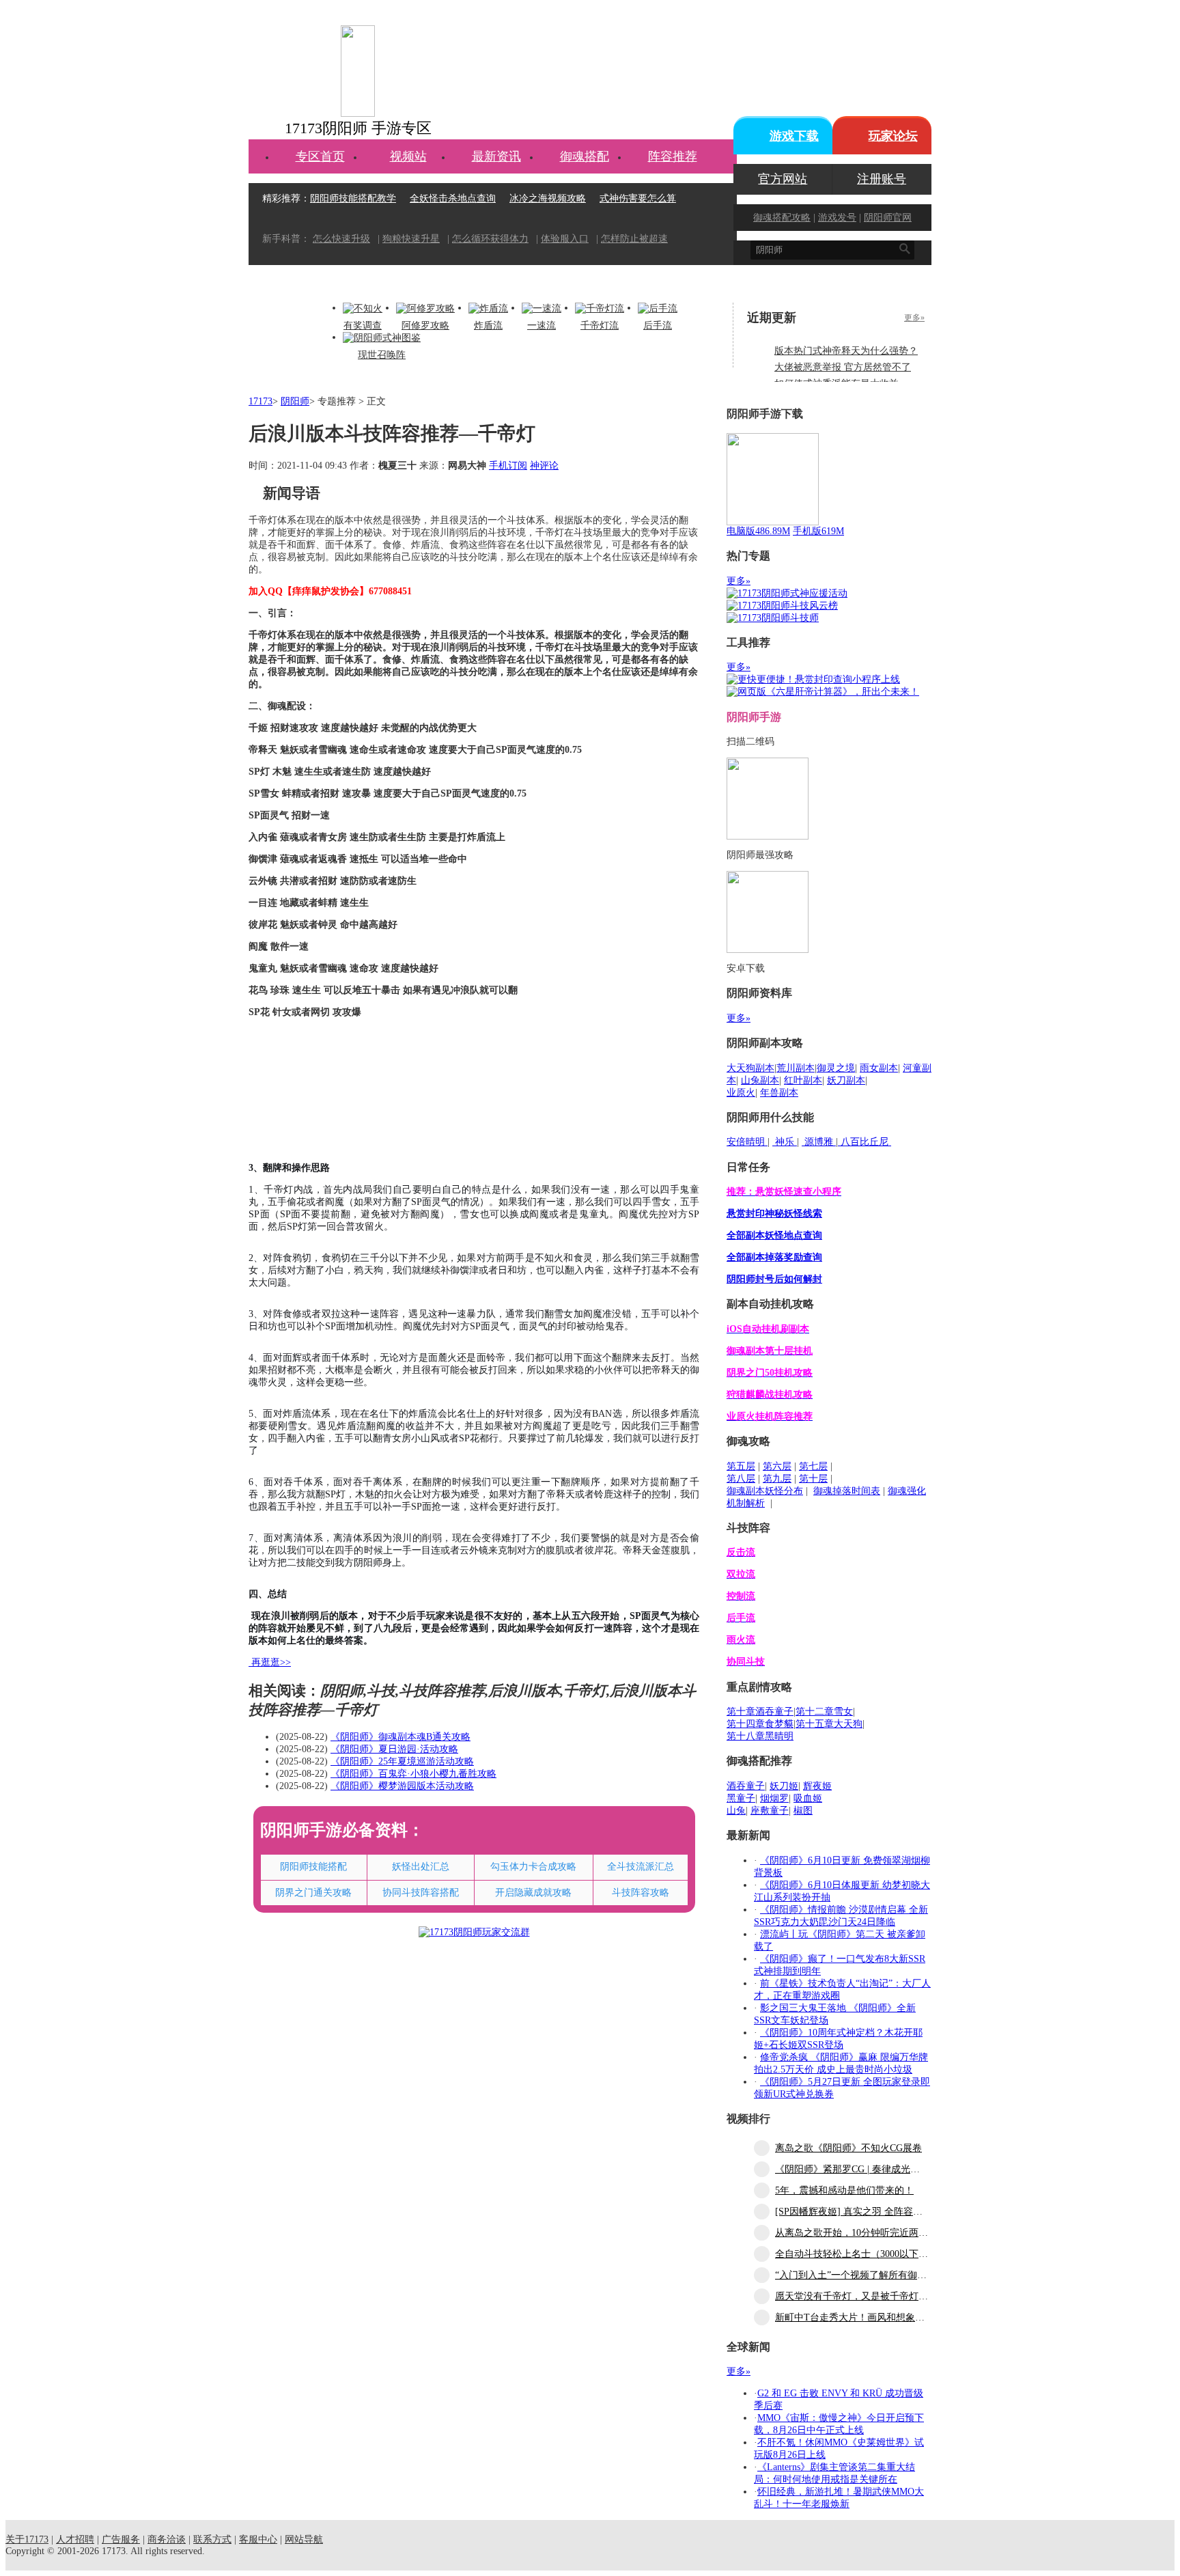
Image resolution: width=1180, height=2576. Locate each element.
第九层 (777, 1479)
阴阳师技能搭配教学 (353, 198)
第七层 (813, 1466)
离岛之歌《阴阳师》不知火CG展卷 (848, 2148)
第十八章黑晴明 (760, 1736)
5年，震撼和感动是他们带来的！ (844, 2190)
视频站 (408, 156)
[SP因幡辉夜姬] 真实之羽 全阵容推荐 (854, 2212)
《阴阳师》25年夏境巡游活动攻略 (402, 1761)
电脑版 (758, 531)
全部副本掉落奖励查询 (774, 1257)
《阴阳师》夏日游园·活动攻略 (394, 1749)
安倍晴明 (747, 1142)
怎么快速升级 (341, 239)
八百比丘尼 (865, 1142)
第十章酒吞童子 (760, 1712)
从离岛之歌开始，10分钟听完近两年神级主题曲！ (880, 2233)
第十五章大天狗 (829, 1724)
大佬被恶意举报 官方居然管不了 (843, 367)
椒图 (803, 1811)
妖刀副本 (846, 1080)
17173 (261, 401)
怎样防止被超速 (634, 239)
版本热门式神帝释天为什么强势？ (846, 351)
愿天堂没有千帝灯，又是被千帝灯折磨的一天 (871, 2296)
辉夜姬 (817, 1786)
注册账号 (882, 179)
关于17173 (27, 2539)
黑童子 (741, 1798)
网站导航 (304, 2539)
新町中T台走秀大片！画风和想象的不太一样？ (874, 2317)
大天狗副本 (750, 1068)
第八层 (741, 1479)
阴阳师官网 (888, 218)
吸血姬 (808, 1798)
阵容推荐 (673, 156)
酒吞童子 (746, 1786)
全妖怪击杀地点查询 (453, 198)
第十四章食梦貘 (760, 1724)
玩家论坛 (893, 136)
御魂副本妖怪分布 (765, 1491)
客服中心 (258, 2539)
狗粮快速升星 (411, 239)
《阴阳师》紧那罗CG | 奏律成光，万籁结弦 (867, 2169)
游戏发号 (837, 218)
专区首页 (320, 156)
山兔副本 (760, 1080)
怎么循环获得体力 (490, 239)
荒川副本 (796, 1068)
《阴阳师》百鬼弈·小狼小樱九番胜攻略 (413, 1774)
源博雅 (819, 1142)
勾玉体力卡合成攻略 (533, 1867)
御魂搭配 (585, 156)
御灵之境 (836, 1068)
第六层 (777, 1466)
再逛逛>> (271, 1662)
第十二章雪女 (824, 1712)
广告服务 (121, 2539)
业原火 (741, 1093)
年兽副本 (779, 1093)
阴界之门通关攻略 (313, 1893)
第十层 (813, 1479)
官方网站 (783, 179)
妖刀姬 (784, 1786)
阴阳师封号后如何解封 (774, 1279)
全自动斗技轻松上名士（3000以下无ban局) (865, 2254)
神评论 (544, 466)
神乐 (785, 1142)
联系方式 (212, 2539)
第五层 (741, 1466)
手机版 (818, 531)
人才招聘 (75, 2539)
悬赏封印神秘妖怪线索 (774, 1214)
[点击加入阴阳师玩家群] (474, 1932)
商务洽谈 (167, 2539)
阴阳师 (295, 401)
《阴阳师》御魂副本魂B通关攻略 (401, 1737)
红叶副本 (803, 1080)
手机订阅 (508, 466)
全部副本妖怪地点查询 (774, 1235)
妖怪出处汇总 (421, 1867)
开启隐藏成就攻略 (533, 1893)
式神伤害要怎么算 (638, 198)
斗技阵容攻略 (641, 1893)
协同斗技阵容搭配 (421, 1893)
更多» (914, 318)
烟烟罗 (774, 1798)
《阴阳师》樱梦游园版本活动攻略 (402, 1786)
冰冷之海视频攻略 (548, 198)
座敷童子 (770, 1811)
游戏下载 (794, 136)
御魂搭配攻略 (782, 218)
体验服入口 (565, 239)
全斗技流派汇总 (641, 1867)
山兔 (736, 1811)
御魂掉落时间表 (847, 1491)
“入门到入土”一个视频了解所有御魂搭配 (860, 2275)
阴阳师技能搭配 (313, 1867)
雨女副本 (879, 1068)
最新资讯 (496, 156)
